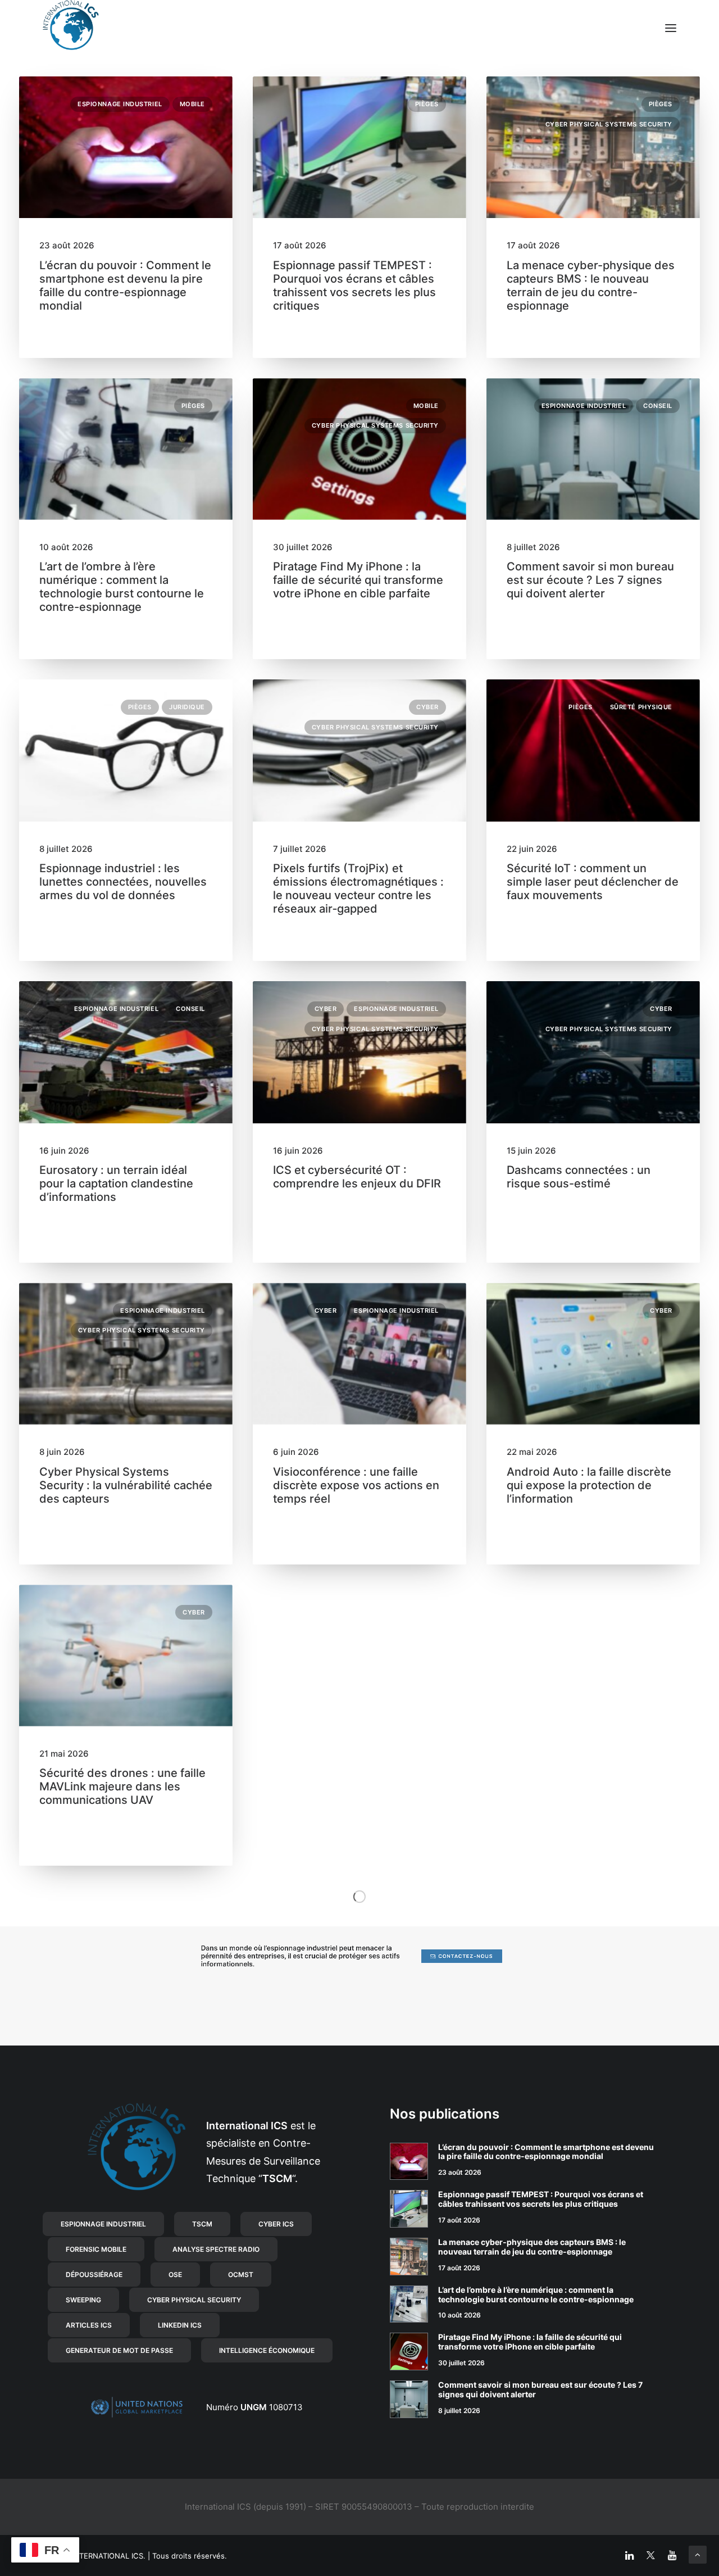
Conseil (658, 406)
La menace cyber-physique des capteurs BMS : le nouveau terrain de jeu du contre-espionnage (591, 285)
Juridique (187, 707)
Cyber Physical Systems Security (609, 124)
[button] (671, 28)
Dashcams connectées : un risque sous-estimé (579, 1177)
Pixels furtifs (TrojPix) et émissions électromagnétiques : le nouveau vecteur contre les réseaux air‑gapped (358, 888)
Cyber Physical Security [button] (194, 2300)
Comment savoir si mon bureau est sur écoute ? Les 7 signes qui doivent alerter (590, 580)
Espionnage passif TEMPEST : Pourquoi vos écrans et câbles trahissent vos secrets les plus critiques (354, 285)
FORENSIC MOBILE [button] (96, 2249)
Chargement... (359, 1896)
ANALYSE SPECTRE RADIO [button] (216, 2249)
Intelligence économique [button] (267, 2350)
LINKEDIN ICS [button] (180, 2325)
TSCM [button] (202, 2224)
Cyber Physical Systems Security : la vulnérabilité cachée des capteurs (126, 1485)
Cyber (427, 707)
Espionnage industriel (120, 104)
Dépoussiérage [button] (94, 2275)
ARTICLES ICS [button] (89, 2325)
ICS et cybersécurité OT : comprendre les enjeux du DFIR (357, 1177)
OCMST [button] (241, 2275)
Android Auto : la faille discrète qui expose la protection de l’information (589, 1485)
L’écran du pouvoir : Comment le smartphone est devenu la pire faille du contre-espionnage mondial (125, 285)
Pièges (427, 104)
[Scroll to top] (698, 2554)
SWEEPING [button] (83, 2300)
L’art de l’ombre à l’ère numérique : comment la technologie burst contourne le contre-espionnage (122, 587)
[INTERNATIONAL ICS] (71, 28)
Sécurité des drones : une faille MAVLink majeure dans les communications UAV (122, 1786)
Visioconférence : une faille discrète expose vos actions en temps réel (356, 1485)
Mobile (192, 104)
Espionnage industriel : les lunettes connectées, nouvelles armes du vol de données (123, 882)
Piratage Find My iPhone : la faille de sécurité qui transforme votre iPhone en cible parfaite (358, 580)
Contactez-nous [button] (466, 1956)
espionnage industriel (302, 1948)
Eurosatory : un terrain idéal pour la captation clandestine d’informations (116, 1183)
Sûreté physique (641, 707)
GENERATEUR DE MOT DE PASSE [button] (119, 2350)
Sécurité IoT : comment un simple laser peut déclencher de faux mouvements (593, 882)
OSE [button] (175, 2275)
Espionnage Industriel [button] (103, 2224)
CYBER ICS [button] (276, 2224)
